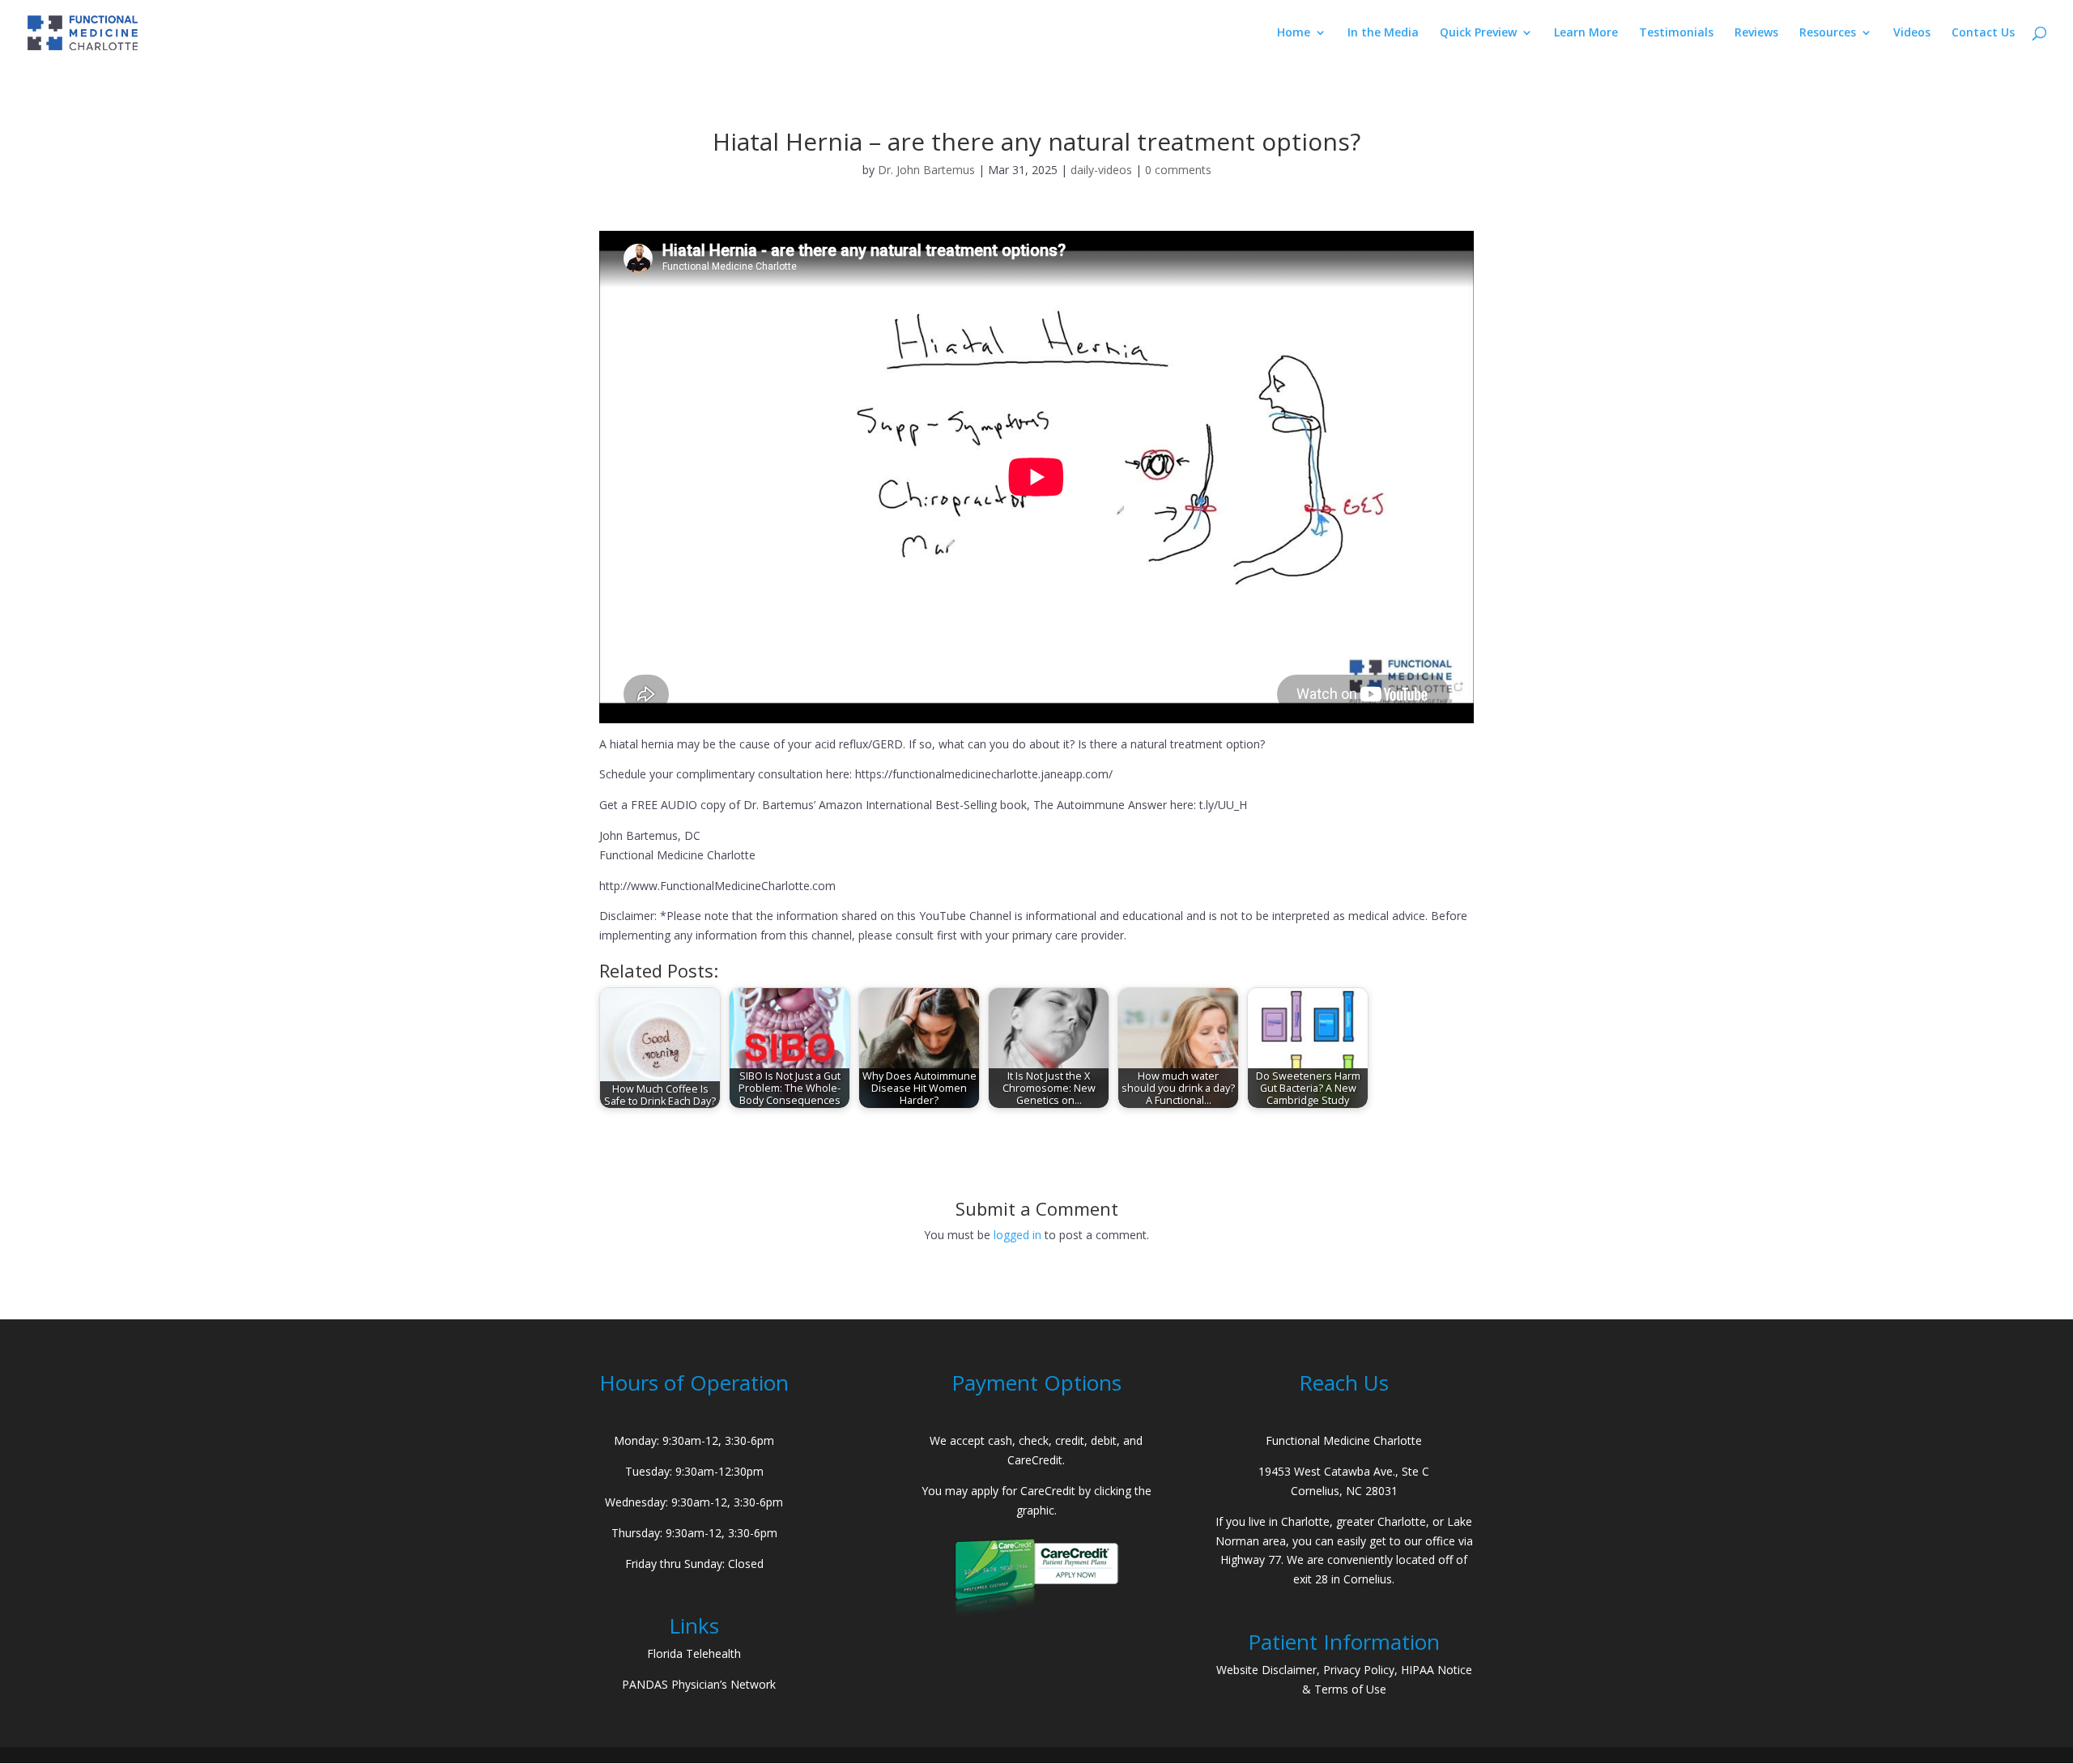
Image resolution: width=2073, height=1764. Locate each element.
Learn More (1586, 33)
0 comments (1178, 170)
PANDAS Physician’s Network (699, 1684)
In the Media (1383, 33)
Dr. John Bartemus (926, 170)
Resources (1828, 33)
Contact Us (1983, 33)
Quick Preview (1478, 33)
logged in (1017, 1235)
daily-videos (1101, 170)
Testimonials (1676, 33)
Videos (1912, 33)
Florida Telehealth (694, 1653)
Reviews (1756, 33)
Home (1294, 33)
